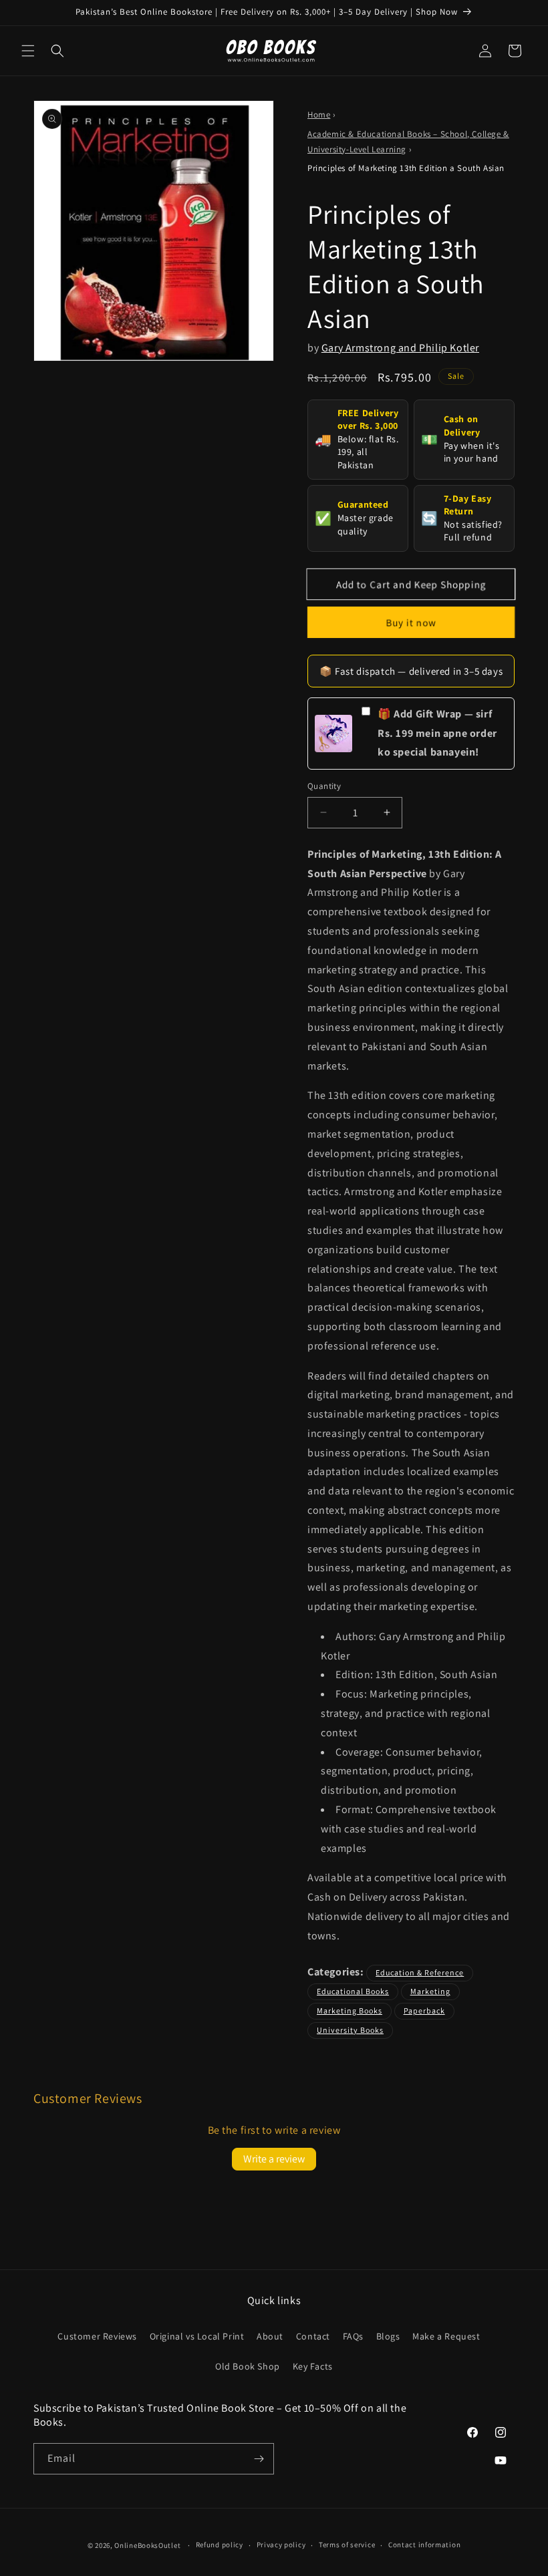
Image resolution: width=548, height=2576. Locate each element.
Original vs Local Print (197, 2336)
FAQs (353, 2336)
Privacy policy (281, 2545)
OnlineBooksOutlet (147, 2545)
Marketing (430, 1991)
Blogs (388, 2336)
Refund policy (220, 2545)
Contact (313, 2336)
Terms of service (347, 2545)
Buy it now (411, 622)
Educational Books (353, 1991)
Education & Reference (420, 1972)
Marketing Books (350, 2010)
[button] (28, 51)
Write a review (274, 2159)
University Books (350, 2030)
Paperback (424, 2010)
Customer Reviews (97, 2336)
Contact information (424, 2545)
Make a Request (446, 2336)
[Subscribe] (259, 2459)
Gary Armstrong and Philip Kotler (400, 348)
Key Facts (313, 2366)
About (270, 2336)
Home (319, 115)
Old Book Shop (248, 2366)
